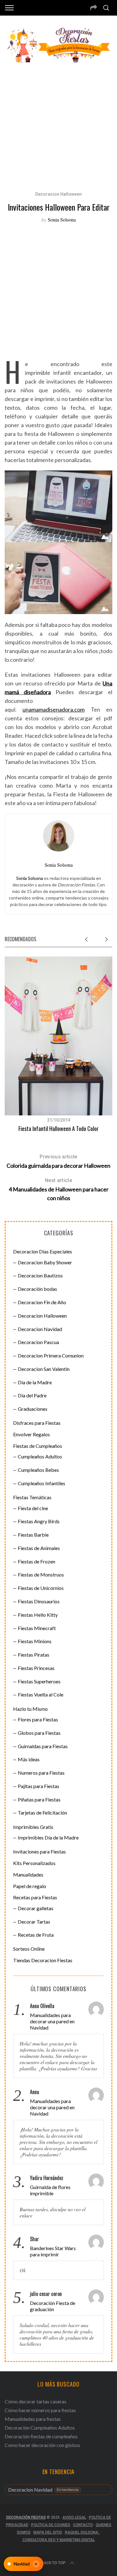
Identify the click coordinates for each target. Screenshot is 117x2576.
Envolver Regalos (32, 1434)
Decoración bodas (37, 1289)
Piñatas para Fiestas (39, 1799)
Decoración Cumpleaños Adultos (40, 2428)
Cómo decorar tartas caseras (36, 2401)
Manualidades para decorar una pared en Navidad (52, 2021)
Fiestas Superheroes (39, 1681)
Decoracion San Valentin (44, 1369)
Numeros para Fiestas (41, 1773)
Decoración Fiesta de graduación (53, 2306)
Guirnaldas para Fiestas (43, 1746)
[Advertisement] (58, 123)
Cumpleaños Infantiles (41, 1483)
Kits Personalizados (34, 1863)
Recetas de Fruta (36, 1935)
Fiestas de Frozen (37, 1561)
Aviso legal (74, 2517)
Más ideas (29, 1759)
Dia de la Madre (35, 1382)
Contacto (83, 2525)
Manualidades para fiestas (33, 2419)
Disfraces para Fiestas (37, 1423)
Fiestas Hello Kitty (38, 1615)
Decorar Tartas (34, 1922)
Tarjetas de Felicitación (42, 1813)
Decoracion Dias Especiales (43, 1251)
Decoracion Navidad (40, 1329)
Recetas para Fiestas (35, 1897)
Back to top (54, 2563)
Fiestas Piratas (34, 1655)
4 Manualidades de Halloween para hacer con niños (59, 1189)
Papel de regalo (30, 1886)
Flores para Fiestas (38, 1719)
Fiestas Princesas (36, 1668)
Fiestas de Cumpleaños (38, 1446)
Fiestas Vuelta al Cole (41, 1694)
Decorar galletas (36, 1908)
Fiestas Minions (35, 1641)
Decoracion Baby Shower (45, 1262)
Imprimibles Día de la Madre (48, 1837)
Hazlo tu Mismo (30, 1709)
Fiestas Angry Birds (39, 1521)
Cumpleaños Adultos (40, 1456)
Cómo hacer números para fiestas (40, 2410)
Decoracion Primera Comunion (51, 1355)
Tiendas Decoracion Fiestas (43, 1960)
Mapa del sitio (48, 2532)
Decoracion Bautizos (40, 1275)
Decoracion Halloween (58, 194)
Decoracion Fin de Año (42, 1302)
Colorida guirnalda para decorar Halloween (58, 1161)
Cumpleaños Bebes (38, 1470)
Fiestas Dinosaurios (39, 1601)
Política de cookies (51, 2525)
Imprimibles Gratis (33, 1827)
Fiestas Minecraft (37, 1628)
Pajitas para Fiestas (39, 1786)
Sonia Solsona (62, 219)
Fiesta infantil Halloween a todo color (58, 1128)
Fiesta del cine (33, 1508)
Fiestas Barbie (33, 1535)
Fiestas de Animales (39, 1548)
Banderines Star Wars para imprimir (53, 2251)
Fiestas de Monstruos (41, 1574)
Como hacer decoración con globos (42, 2445)
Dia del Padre (32, 1395)
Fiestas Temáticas (32, 1497)
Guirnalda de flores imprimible (50, 2190)
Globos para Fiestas (39, 1733)
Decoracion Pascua (38, 1342)
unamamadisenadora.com (54, 709)
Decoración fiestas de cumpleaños (41, 2436)
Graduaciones (33, 1409)
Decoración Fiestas (26, 2517)
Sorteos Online (29, 1949)
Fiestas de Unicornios (41, 1588)
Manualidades (28, 1875)
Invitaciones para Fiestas (39, 1851)
